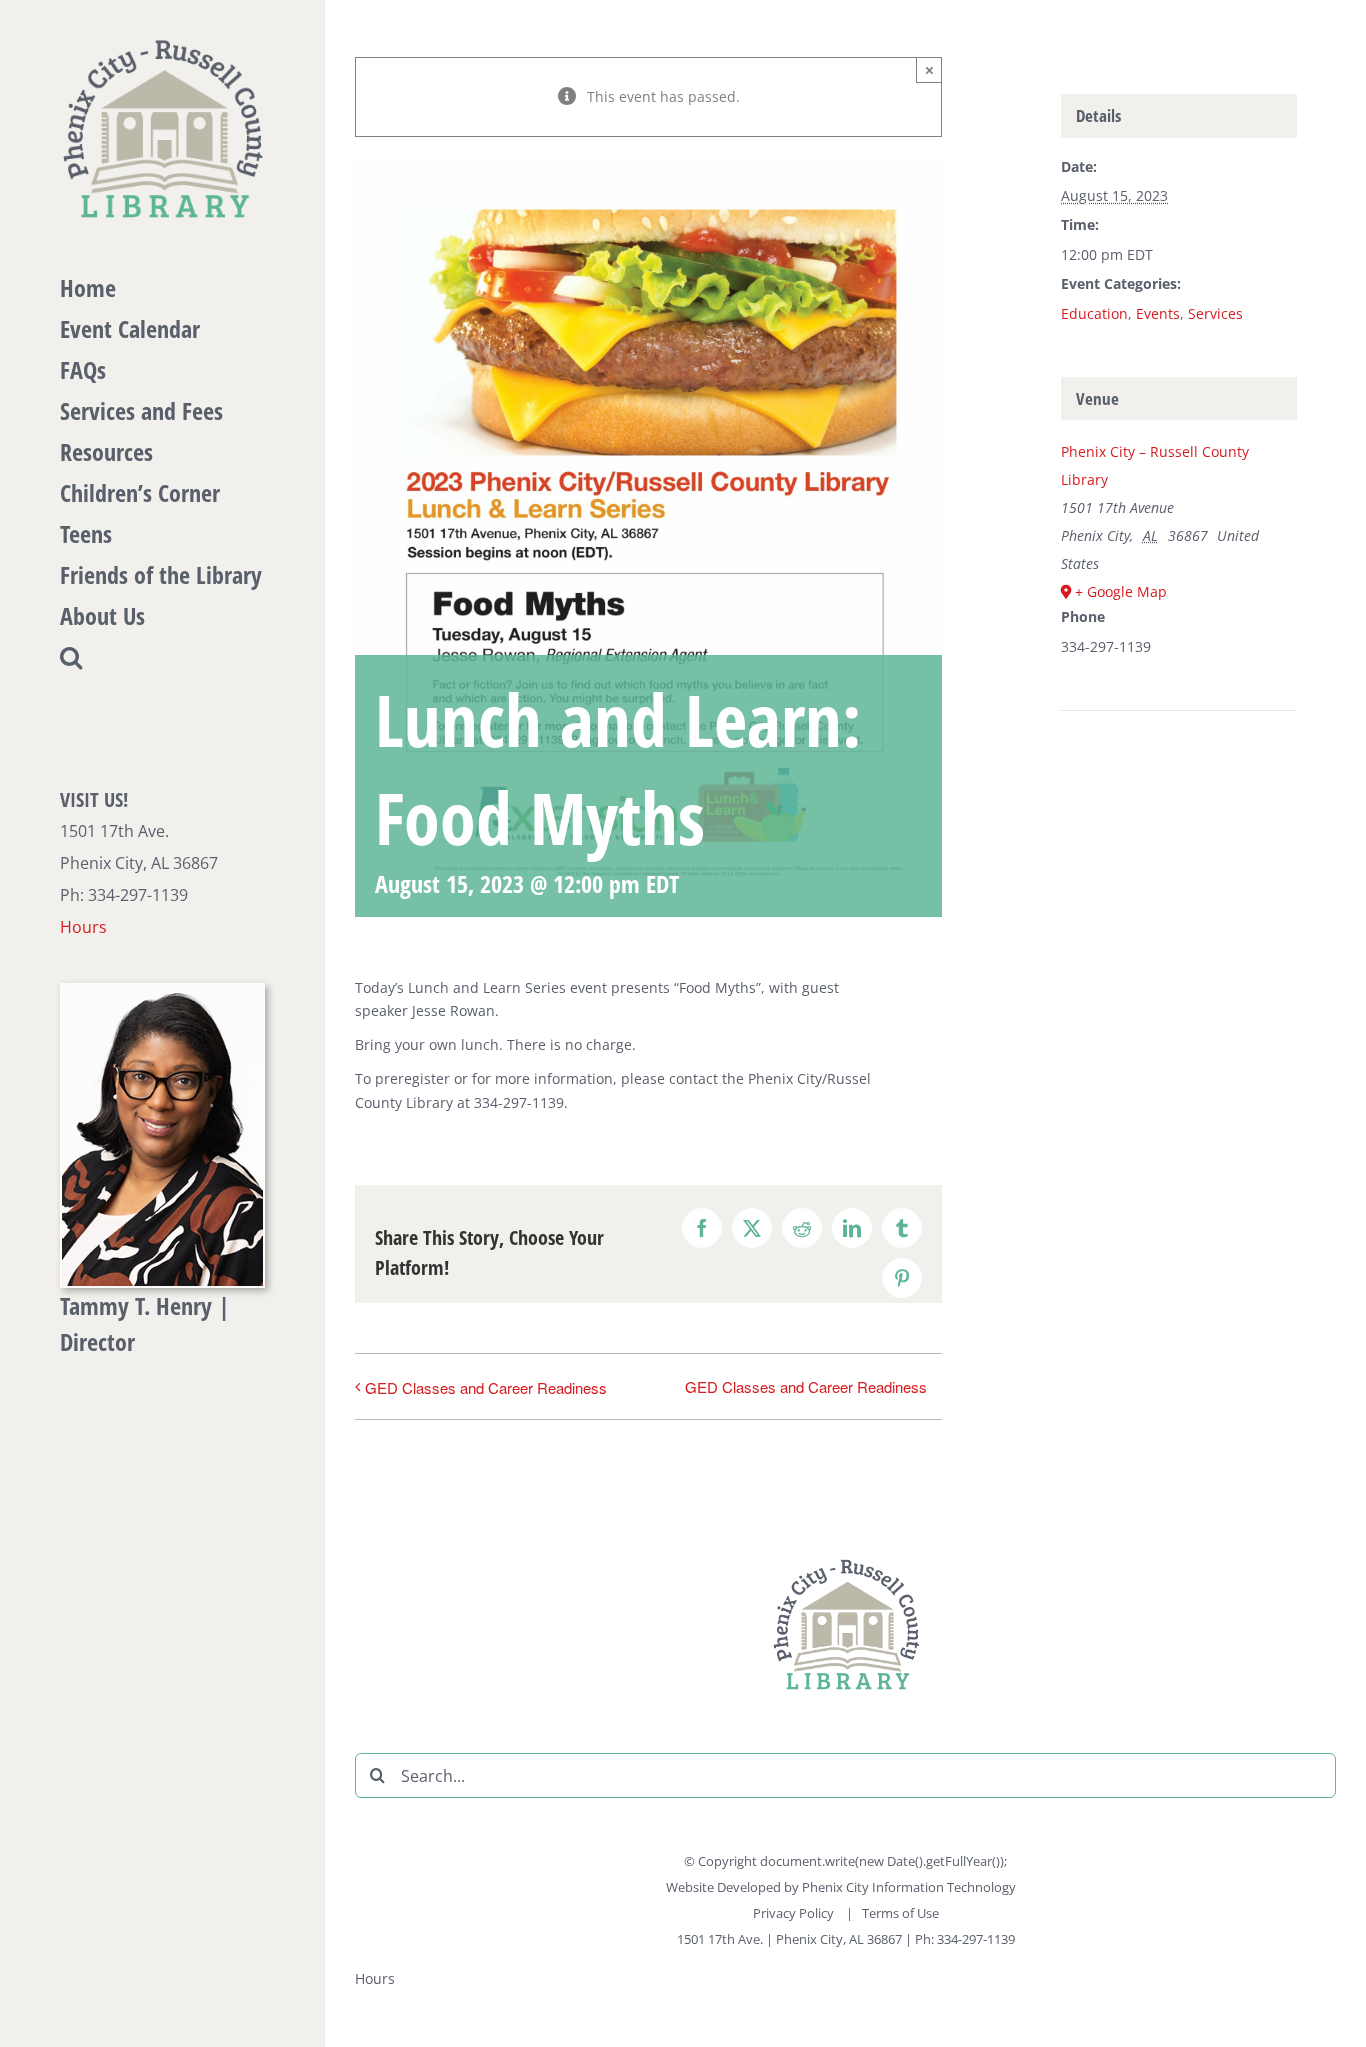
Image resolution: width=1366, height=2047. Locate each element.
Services (1215, 313)
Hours (83, 927)
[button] (162, 657)
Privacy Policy (795, 1913)
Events (1158, 313)
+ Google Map (1121, 591)
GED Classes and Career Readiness (486, 1387)
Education (1094, 313)
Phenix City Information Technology (909, 1887)
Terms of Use (900, 1913)
